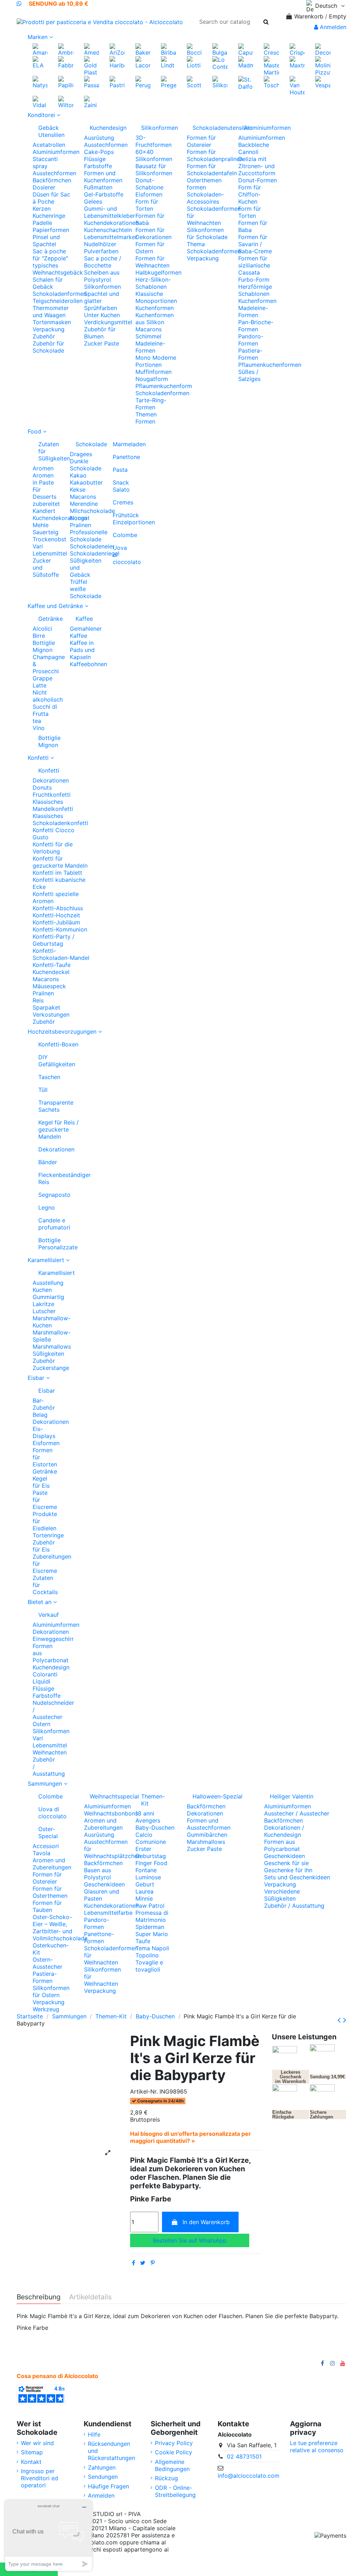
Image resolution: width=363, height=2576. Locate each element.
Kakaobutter (86, 482)
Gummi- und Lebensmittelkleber (110, 212)
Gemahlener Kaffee (86, 632)
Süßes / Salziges (249, 375)
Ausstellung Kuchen (48, 1286)
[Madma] (246, 62)
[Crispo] (297, 49)
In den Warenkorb (206, 2222)
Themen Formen (146, 418)
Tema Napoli (152, 1948)
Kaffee (84, 619)
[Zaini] (91, 101)
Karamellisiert (46, 1273)
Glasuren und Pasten (102, 1895)
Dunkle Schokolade (86, 465)
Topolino (147, 1955)
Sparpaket (46, 1007)
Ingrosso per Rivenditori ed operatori (40, 2478)
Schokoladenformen (60, 294)
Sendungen (103, 2477)
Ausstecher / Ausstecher (297, 1813)
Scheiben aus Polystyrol (102, 276)
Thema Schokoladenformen (214, 248)
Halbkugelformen (158, 272)
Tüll (43, 1090)
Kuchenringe (49, 216)
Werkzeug (46, 2009)
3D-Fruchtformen (153, 141)
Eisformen (149, 194)
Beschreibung (39, 2297)
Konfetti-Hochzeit (56, 915)
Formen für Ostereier (201, 141)
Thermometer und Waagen (51, 311)
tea (37, 721)
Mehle (41, 525)
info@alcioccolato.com (248, 2476)
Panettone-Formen (99, 1937)
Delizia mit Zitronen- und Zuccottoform (257, 166)
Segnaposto (54, 1195)
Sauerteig (46, 532)
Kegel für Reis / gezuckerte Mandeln (58, 1129)
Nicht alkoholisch (48, 696)
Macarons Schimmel (149, 333)
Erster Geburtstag (151, 1852)
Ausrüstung (99, 138)
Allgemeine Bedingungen (172, 2465)
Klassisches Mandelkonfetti (53, 805)
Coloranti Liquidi (45, 1678)
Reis (38, 1000)
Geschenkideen (104, 1884)
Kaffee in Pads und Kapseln (82, 650)
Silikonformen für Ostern (51, 1991)
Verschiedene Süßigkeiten (282, 1895)
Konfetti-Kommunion (60, 929)
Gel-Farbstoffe (104, 194)
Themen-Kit (153, 1800)
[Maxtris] (297, 62)
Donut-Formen (258, 180)
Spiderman (150, 1927)
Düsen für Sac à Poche (51, 198)
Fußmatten (98, 187)
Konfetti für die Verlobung (53, 848)
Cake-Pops (99, 152)
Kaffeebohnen (88, 664)
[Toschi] (271, 82)
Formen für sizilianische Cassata (254, 265)
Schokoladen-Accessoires (205, 198)
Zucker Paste (102, 343)
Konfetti (49, 770)
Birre (39, 636)
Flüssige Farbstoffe (98, 162)
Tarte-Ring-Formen (151, 404)
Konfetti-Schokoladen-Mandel (61, 954)
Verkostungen (51, 1015)
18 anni (145, 1813)
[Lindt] (168, 62)
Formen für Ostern (150, 248)
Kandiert (44, 511)
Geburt (145, 1884)
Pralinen (80, 525)
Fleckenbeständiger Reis (65, 1178)
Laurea (144, 1891)
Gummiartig (48, 1297)
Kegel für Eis (41, 1482)
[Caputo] (246, 49)
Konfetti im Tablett (57, 873)
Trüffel (79, 582)
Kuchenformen (155, 308)
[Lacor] (143, 62)
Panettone (123, 457)
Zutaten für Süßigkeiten (49, 451)
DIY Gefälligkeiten (57, 1061)
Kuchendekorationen (111, 223)
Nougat (80, 518)
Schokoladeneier (92, 546)
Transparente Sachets (56, 1106)
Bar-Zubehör (44, 1404)
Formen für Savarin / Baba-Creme (255, 244)
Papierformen (51, 230)
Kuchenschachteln (108, 230)
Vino (39, 728)
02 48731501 (244, 2456)
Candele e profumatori (54, 1224)
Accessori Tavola (46, 1850)
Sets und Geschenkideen (297, 1877)
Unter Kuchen (102, 315)
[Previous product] (340, 2020)
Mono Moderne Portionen (156, 361)
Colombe (123, 535)
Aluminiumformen (56, 152)
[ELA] (40, 62)
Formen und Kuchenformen (103, 177)
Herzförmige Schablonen (255, 290)
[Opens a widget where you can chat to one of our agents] (49, 2535)
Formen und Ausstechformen (209, 1824)
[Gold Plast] (91, 65)
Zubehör (44, 336)
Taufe (143, 1941)
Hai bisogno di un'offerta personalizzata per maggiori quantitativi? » (191, 2137)
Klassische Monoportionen (156, 297)
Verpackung (49, 329)
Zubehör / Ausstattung (294, 1906)
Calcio (144, 1835)
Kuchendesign (107, 128)
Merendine (84, 504)
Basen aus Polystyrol (97, 1874)
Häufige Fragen (108, 2486)
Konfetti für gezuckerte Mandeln (60, 862)
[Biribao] (168, 49)
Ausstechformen (54, 173)
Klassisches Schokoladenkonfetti (60, 819)
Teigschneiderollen (58, 301)
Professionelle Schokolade (89, 536)
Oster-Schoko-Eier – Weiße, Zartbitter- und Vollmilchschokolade (60, 1928)
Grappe (43, 678)
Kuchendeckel (51, 972)
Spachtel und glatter (102, 297)
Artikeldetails (90, 2297)
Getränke (49, 619)
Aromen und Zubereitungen (52, 1864)
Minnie (144, 1898)
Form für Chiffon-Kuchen (250, 194)
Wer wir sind (37, 2443)
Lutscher (44, 1311)
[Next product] (345, 2020)
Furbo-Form (254, 280)
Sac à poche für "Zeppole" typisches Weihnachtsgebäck (58, 262)
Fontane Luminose (148, 1874)
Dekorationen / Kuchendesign (284, 1831)
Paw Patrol (150, 1906)
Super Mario (152, 1934)
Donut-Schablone (149, 184)
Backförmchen (52, 180)
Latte (40, 685)
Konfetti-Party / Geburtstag (54, 940)
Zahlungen (102, 2467)
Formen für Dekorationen (153, 233)
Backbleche (254, 145)
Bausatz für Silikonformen (154, 170)
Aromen (43, 468)
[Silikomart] (220, 82)
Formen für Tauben (47, 1906)
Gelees (93, 201)
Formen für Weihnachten (152, 262)
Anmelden (101, 2495)
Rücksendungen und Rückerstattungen (111, 2451)
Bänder (48, 1162)
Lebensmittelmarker (111, 237)
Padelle (42, 223)
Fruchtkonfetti (52, 795)
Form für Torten (147, 205)
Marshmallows (52, 1347)
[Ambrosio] (66, 49)
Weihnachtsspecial (107, 1796)
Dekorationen (51, 780)
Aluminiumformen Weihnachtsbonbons (111, 1810)
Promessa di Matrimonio (152, 1916)
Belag (40, 1415)
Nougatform (152, 379)
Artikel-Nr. (144, 2091)
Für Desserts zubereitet (46, 497)
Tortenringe (48, 1535)
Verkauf (46, 1615)
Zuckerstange (51, 1368)
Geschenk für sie (286, 1863)
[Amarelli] (40, 49)
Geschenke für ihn (288, 1870)
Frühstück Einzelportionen (123, 519)
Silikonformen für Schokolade (207, 233)
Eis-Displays (44, 1432)
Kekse (78, 490)
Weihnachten (50, 1752)
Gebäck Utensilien (51, 131)
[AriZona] (117, 49)
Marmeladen (123, 444)
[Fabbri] (66, 62)
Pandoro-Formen (251, 340)
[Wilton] (66, 101)
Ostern (41, 1724)
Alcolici (42, 629)
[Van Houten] (297, 85)
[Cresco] (271, 49)
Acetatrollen (49, 145)
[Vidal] (40, 101)
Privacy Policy (174, 2443)
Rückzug (166, 2478)
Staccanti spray (45, 162)
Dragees (81, 454)
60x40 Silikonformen (154, 155)
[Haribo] (117, 62)
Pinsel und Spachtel (46, 241)
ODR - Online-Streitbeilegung (175, 2491)
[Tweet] (143, 2263)
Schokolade (86, 444)
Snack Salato (121, 486)
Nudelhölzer (100, 244)
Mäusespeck (49, 986)
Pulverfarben (101, 251)
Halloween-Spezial (217, 1796)
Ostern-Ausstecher (48, 1963)
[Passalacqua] (91, 82)
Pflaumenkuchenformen (270, 365)
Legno (47, 1207)
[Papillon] (66, 82)
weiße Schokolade (86, 592)
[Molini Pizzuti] (323, 65)
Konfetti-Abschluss (58, 908)
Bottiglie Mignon (44, 646)
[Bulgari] (220, 49)
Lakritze (43, 1304)
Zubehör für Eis (44, 1546)
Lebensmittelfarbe (108, 1913)
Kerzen (42, 209)
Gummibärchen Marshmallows (207, 1838)
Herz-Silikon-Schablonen (153, 283)
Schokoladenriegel (95, 553)
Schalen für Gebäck (48, 283)
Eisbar (46, 1391)
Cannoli (248, 152)
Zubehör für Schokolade (48, 347)
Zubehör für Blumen (100, 333)
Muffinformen (153, 372)
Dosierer (44, 187)
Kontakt (31, 2462)
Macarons (83, 497)
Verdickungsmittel (108, 322)
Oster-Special (48, 1833)
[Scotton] (194, 82)
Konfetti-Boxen (58, 1044)
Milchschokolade (92, 511)
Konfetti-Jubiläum (56, 922)
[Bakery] (143, 49)
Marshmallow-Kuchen (52, 1322)
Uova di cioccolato (123, 555)
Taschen (49, 1077)
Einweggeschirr (53, 1639)
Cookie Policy (174, 2452)
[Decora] (323, 49)
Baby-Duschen (155, 1828)
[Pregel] (168, 82)
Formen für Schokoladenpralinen (215, 155)
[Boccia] (194, 49)
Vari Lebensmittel (50, 550)
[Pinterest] (153, 2263)
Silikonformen (102, 287)
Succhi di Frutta (45, 710)
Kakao (78, 475)
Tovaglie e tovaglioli (149, 1966)
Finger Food (151, 1863)
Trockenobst (49, 539)
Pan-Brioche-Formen (256, 326)
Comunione (151, 1842)
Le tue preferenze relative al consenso (317, 2447)
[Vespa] (323, 82)
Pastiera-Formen (250, 354)
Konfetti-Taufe (52, 965)
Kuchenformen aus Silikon (155, 319)
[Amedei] (91, 49)
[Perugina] (143, 82)
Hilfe (94, 2434)
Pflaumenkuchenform (164, 386)
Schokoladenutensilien (210, 128)
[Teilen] (133, 2263)
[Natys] (40, 82)
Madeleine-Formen (150, 347)
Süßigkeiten (48, 1354)
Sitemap (32, 2452)
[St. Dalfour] (246, 82)
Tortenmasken (52, 322)
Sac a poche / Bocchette (103, 262)
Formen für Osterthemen (50, 1892)
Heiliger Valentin (292, 1796)
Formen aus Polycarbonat (282, 1845)
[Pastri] (117, 82)
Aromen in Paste (43, 479)
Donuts (42, 787)
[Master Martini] (271, 65)
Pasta (120, 470)
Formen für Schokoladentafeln (212, 170)
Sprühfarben (100, 308)
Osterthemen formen (204, 184)
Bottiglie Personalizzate (58, 1244)
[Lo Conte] (220, 62)
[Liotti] (194, 62)
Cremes (123, 502)
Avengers (148, 1820)
